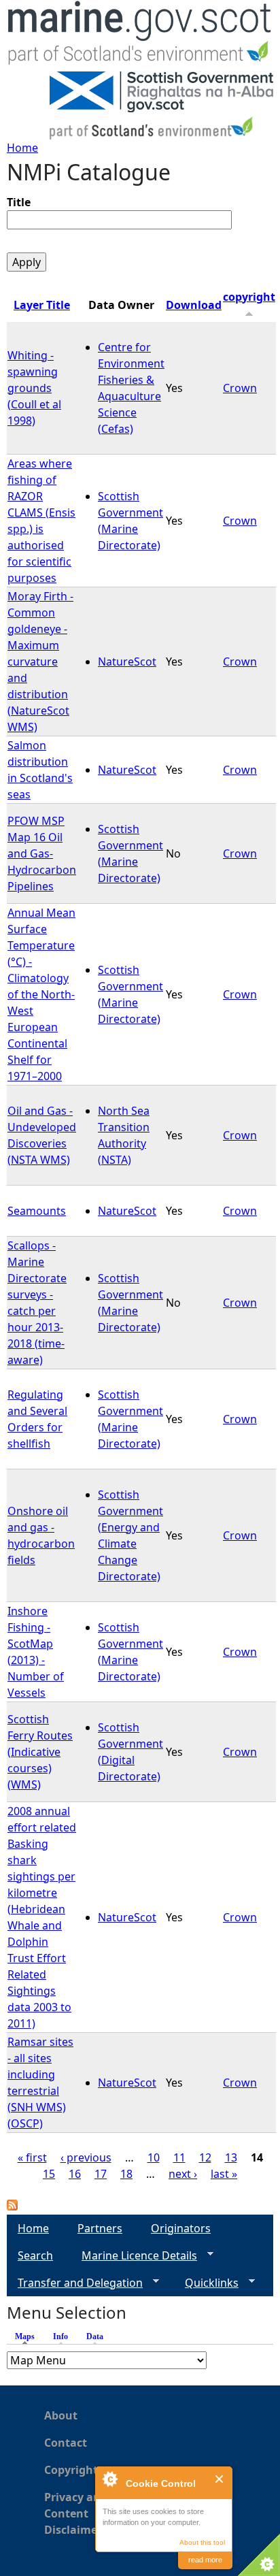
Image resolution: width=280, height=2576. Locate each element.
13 (231, 2157)
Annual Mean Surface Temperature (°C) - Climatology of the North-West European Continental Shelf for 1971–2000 (41, 994)
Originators (181, 2228)
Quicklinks (206, 2283)
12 (205, 2157)
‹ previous (86, 2157)
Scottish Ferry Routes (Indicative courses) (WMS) (40, 1752)
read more (205, 2560)
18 (126, 2174)
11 (179, 2157)
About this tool (202, 2542)
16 (75, 2174)
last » (224, 2174)
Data (95, 2336)
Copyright (71, 2470)
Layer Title (42, 305)
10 (154, 2157)
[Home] (140, 36)
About (61, 2415)
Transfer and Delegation (75, 2283)
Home (22, 148)
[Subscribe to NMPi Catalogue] (12, 2206)
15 (49, 2174)
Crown (240, 388)
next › (183, 2174)
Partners (100, 2228)
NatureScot (127, 662)
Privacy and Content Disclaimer (76, 2513)
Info (60, 2336)
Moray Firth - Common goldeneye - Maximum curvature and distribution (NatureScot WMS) (40, 662)
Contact (66, 2443)
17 (101, 2174)
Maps (28, 2336)
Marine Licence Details (134, 2256)
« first (32, 2157)
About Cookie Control (109, 2479)
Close (220, 2479)
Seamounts (37, 1211)
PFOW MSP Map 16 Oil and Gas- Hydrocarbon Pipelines (42, 853)
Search (35, 2255)
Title (19, 202)
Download (194, 305)
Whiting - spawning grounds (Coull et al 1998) (34, 388)
